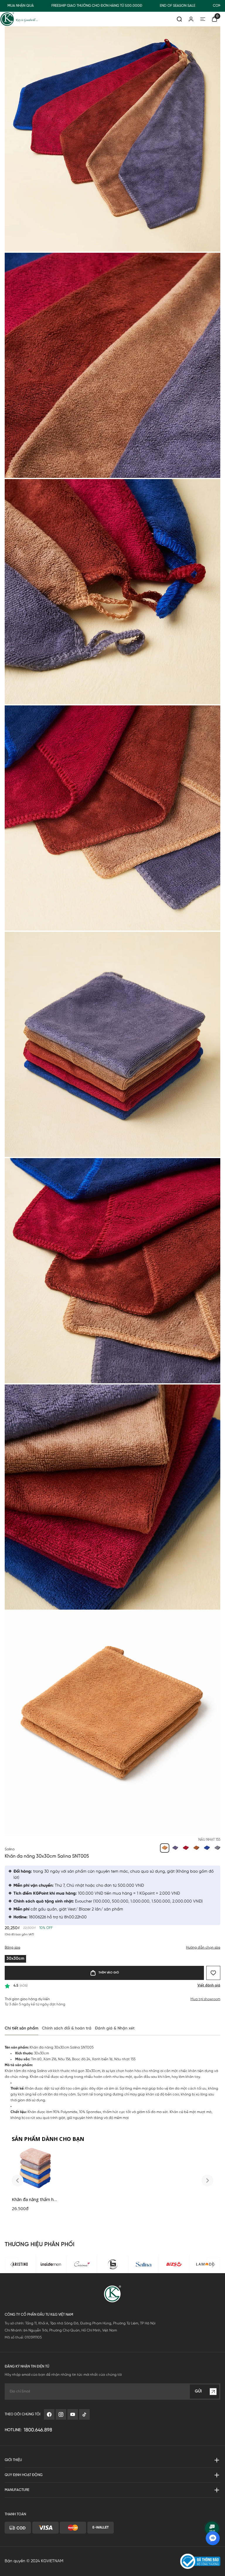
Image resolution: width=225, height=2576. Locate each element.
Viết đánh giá (209, 1985)
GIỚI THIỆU (13, 2460)
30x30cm (15, 1959)
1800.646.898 (38, 2430)
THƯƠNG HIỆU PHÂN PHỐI (40, 2245)
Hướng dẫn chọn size (203, 1948)
